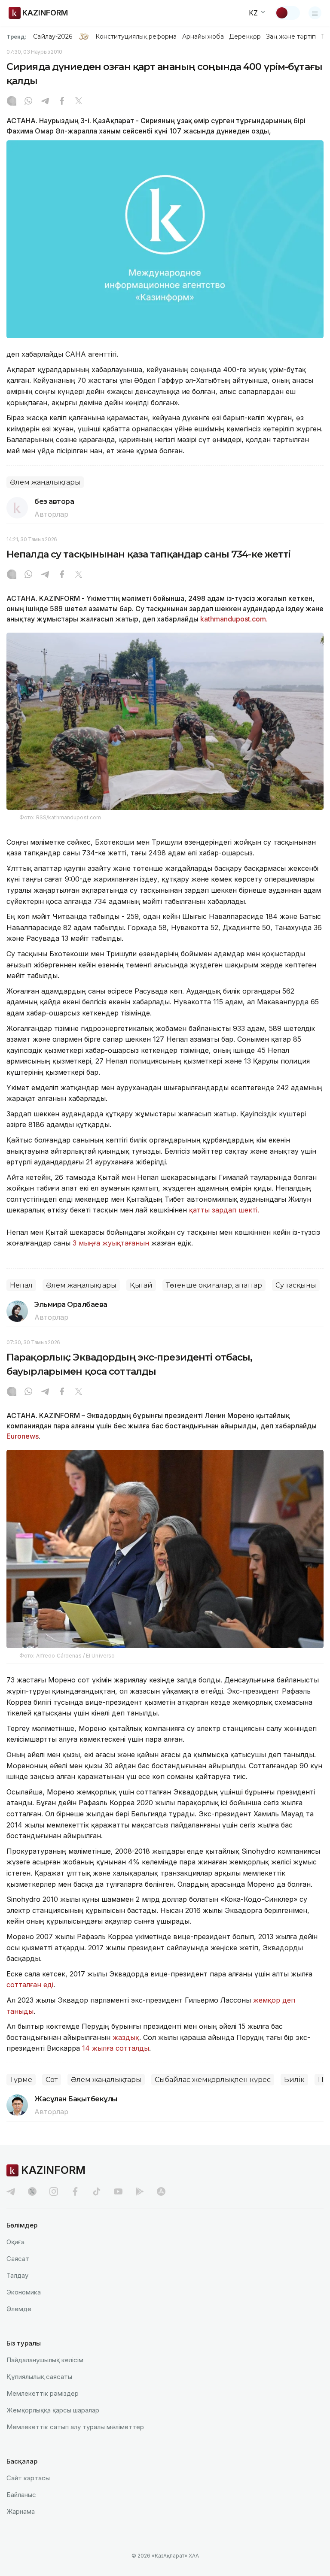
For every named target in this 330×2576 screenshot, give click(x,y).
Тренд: (17, 36)
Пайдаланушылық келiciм (45, 2360)
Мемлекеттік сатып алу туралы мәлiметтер (75, 2427)
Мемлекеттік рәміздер (43, 2393)
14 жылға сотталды (116, 2048)
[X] (79, 102)
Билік (294, 2080)
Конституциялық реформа (136, 36)
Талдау (17, 2275)
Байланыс (21, 2495)
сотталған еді (30, 1985)
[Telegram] (45, 102)
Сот (52, 2080)
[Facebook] (62, 102)
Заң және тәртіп (291, 36)
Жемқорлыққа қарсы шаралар (53, 2410)
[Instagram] (12, 102)
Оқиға (15, 2242)
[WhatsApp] (28, 102)
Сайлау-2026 (53, 36)
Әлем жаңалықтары (45, 482)
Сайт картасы (28, 2478)
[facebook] (75, 2191)
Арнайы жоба (203, 36)
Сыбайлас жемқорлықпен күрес (213, 2080)
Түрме (21, 2080)
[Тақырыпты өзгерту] (287, 13)
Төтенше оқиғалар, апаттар (214, 1285)
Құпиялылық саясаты (39, 2377)
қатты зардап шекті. (224, 1210)
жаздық (126, 2037)
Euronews (23, 1436)
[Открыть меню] (315, 13)
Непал (21, 1285)
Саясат (18, 2259)
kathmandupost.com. (234, 619)
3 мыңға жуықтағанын (111, 1243)
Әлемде (19, 2309)
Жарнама (21, 2511)
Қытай (141, 1285)
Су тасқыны (296, 1285)
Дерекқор (245, 36)
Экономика (24, 2292)
